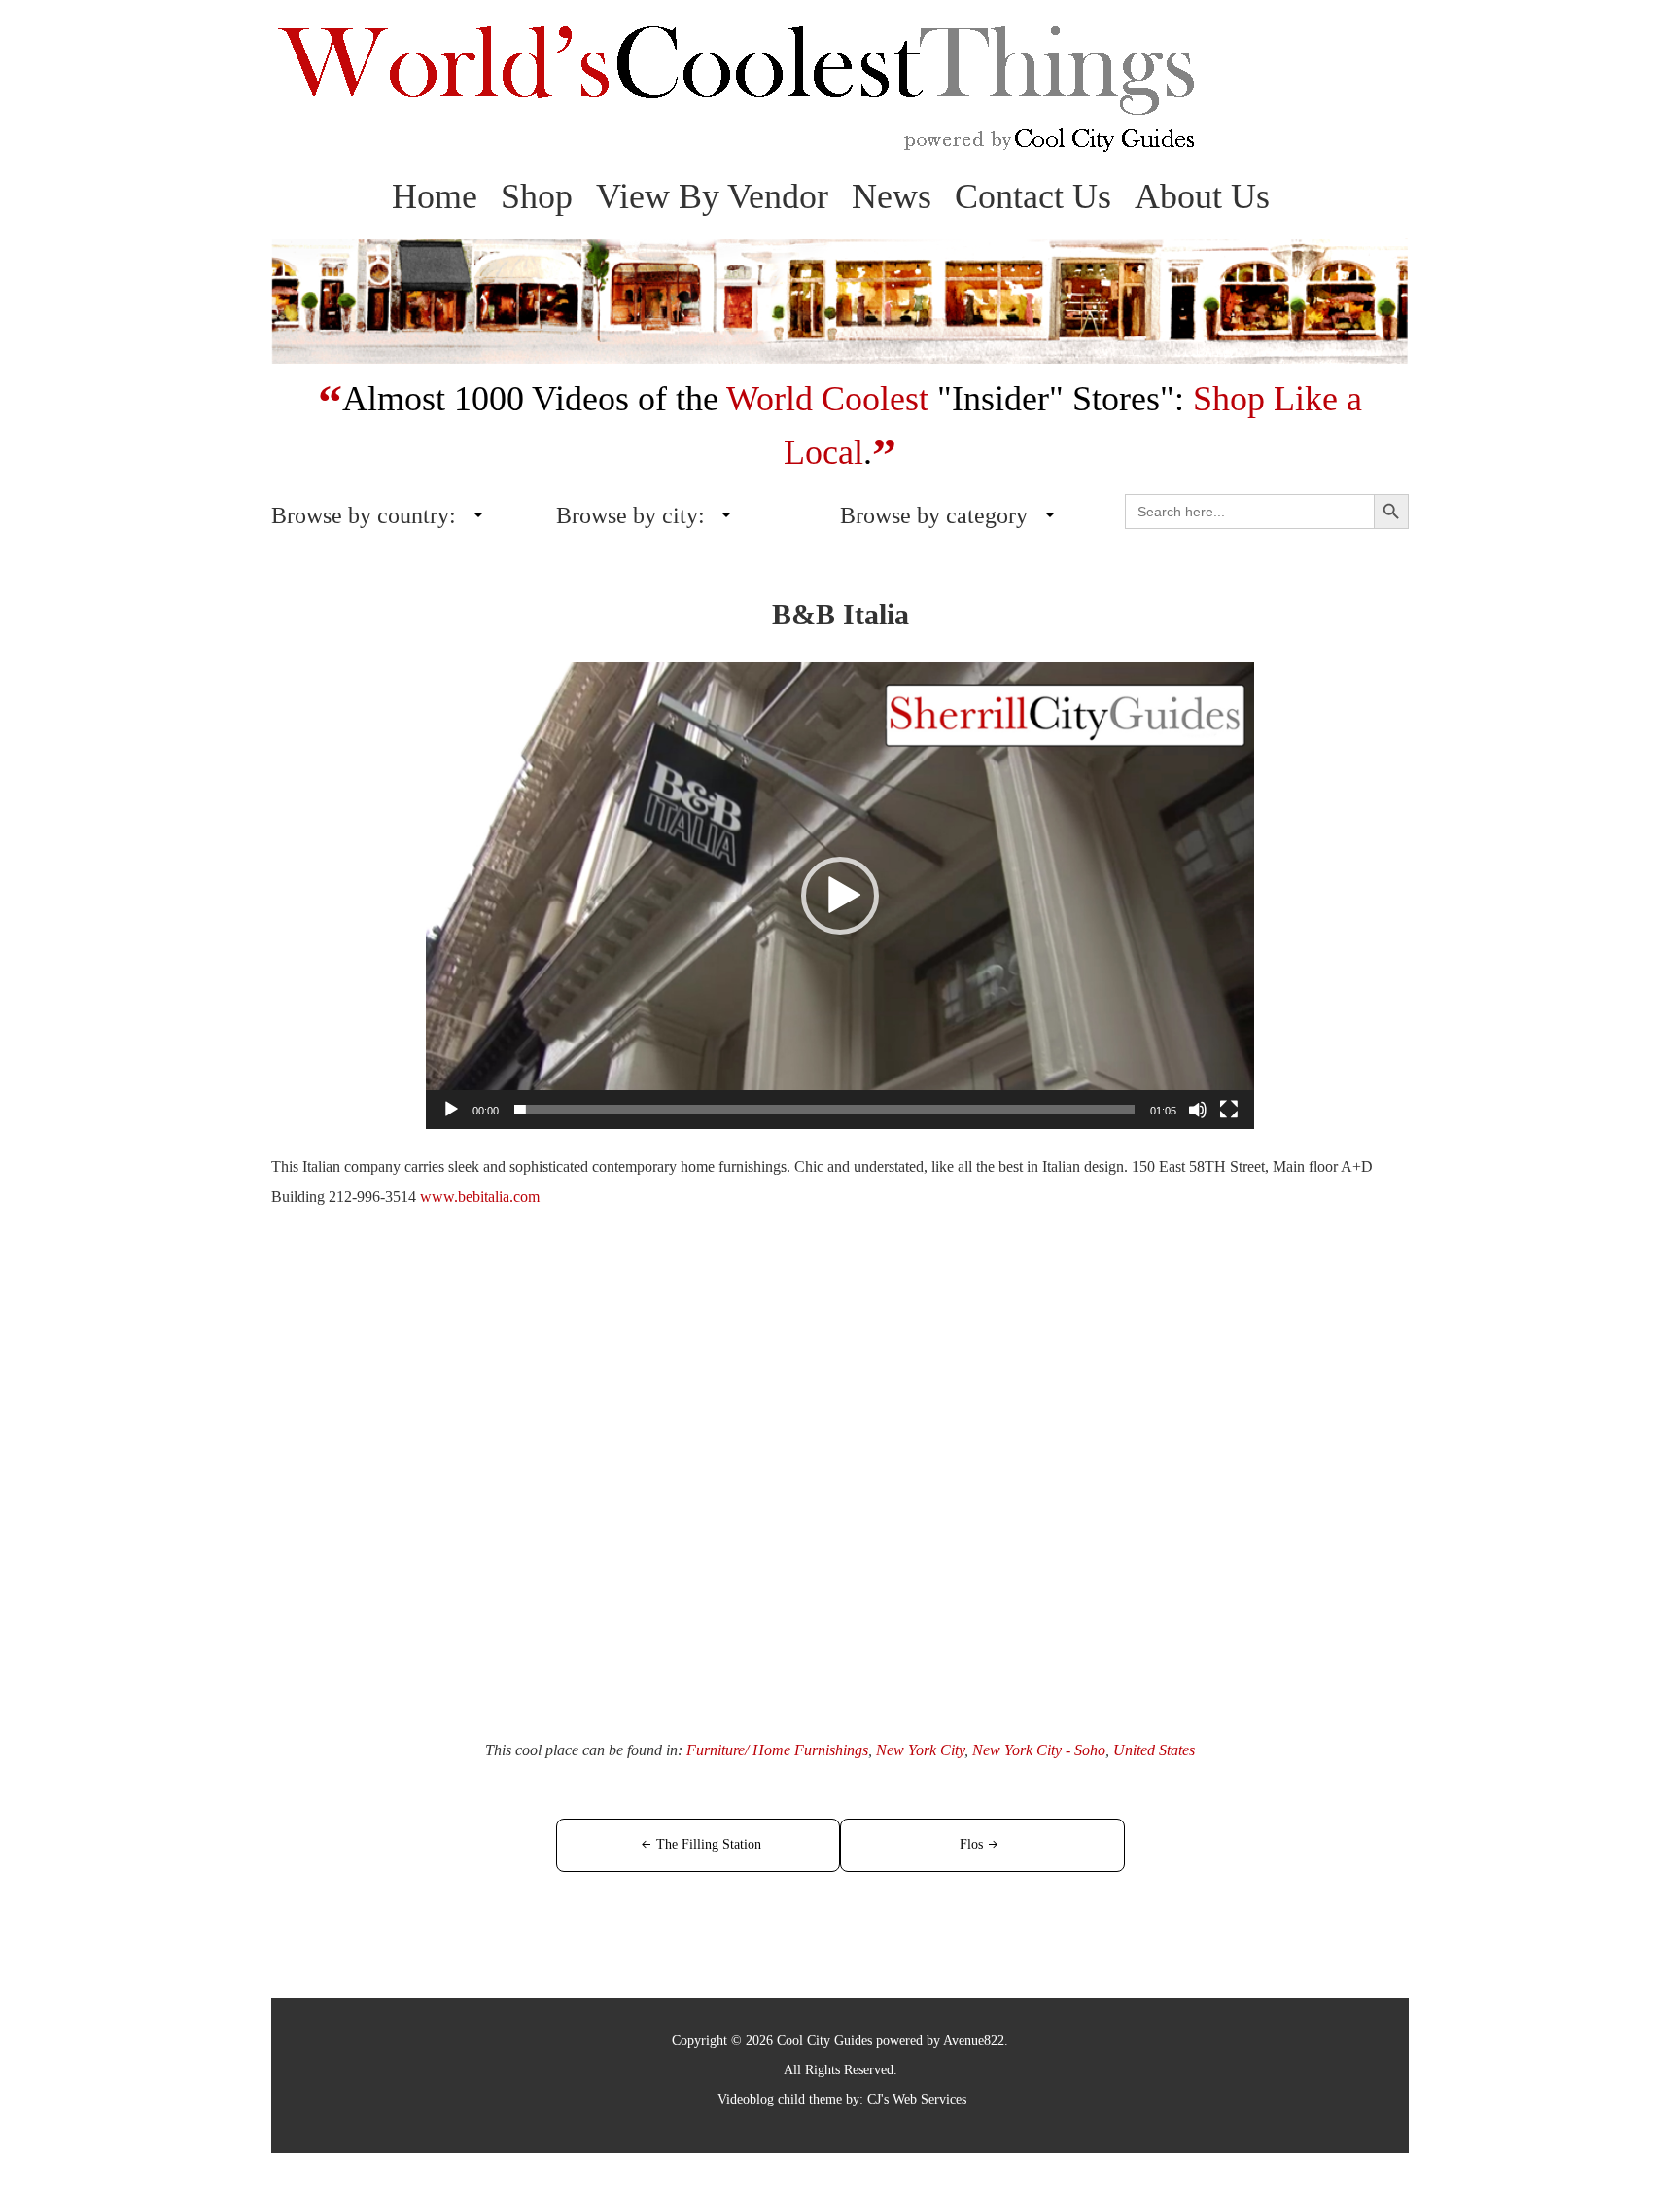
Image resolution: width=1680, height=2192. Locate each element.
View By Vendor (712, 196)
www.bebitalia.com (480, 1197)
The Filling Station (709, 1844)
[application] (840, 896)
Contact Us (1033, 196)
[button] (840, 896)
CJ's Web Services (917, 2099)
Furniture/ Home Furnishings (777, 1750)
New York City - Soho (1039, 1750)
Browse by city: (630, 515)
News (892, 196)
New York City (920, 1750)
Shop (537, 196)
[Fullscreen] (1229, 1110)
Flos (971, 1844)
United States (1154, 1750)
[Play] (451, 1110)
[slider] (824, 1110)
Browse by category (934, 515)
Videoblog (746, 2099)
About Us (1202, 196)
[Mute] (1198, 1110)
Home (435, 196)
